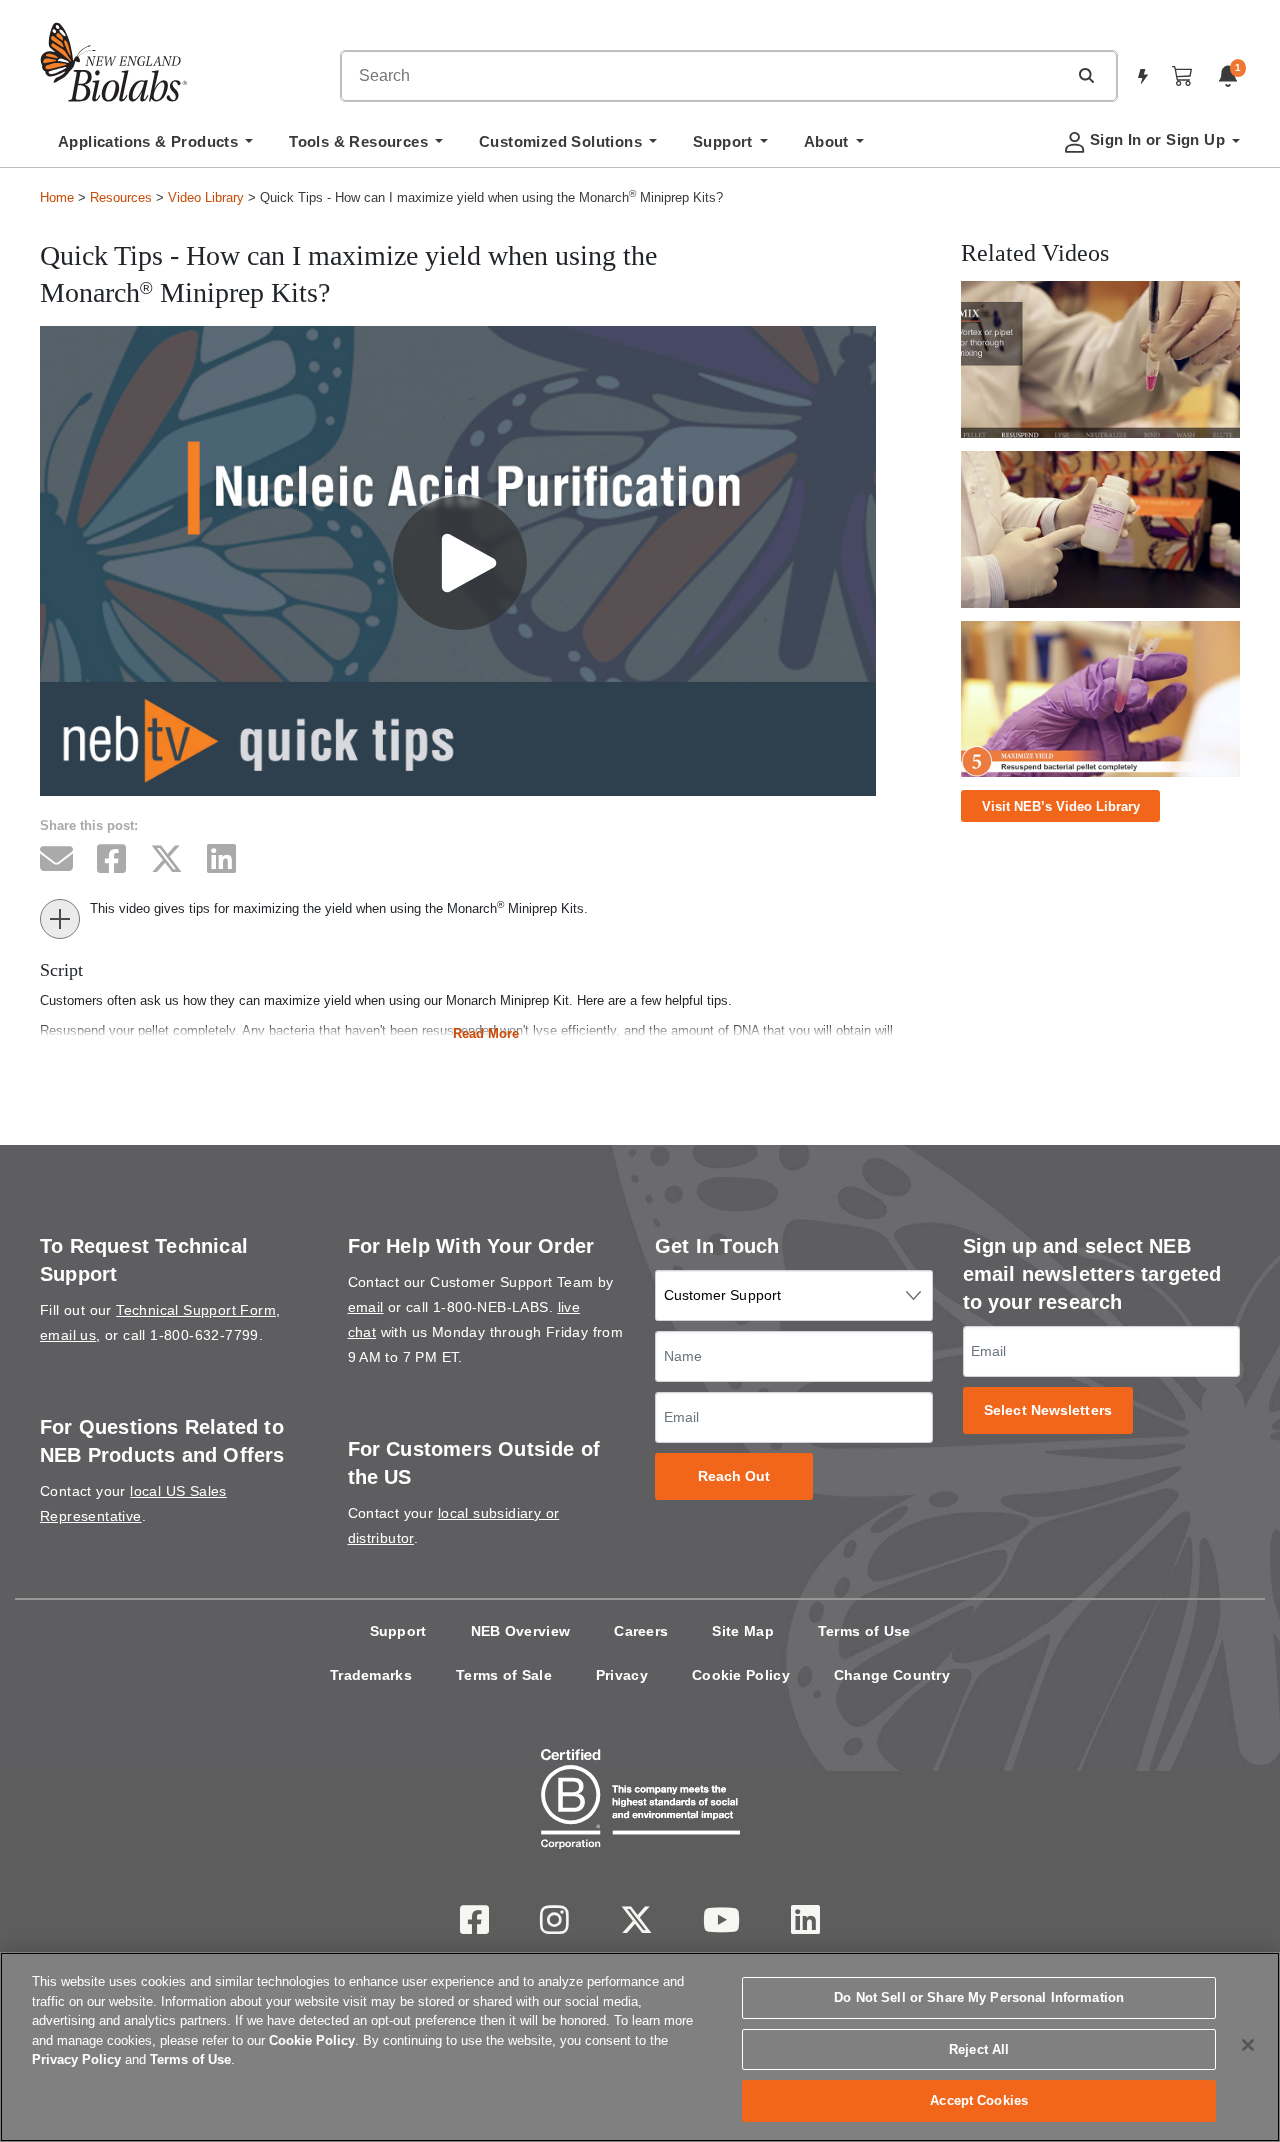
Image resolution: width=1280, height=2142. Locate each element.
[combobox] (704, 76)
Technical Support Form (196, 1310)
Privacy (622, 1675)
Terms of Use (864, 1631)
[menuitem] (155, 147)
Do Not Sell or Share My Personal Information (979, 1997)
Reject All (979, 2049)
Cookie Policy (741, 1675)
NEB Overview (521, 1631)
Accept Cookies (979, 2100)
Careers (641, 1631)
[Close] (1248, 2045)
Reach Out (734, 1476)
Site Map (742, 1631)
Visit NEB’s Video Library (1061, 806)
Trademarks (371, 1675)
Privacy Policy (76, 2059)
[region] (640, 2047)
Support (398, 1631)
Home (57, 197)
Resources (121, 197)
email (366, 1307)
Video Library (206, 197)
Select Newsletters (1048, 1410)
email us (68, 1335)
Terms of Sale (504, 1675)
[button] (1086, 75)
